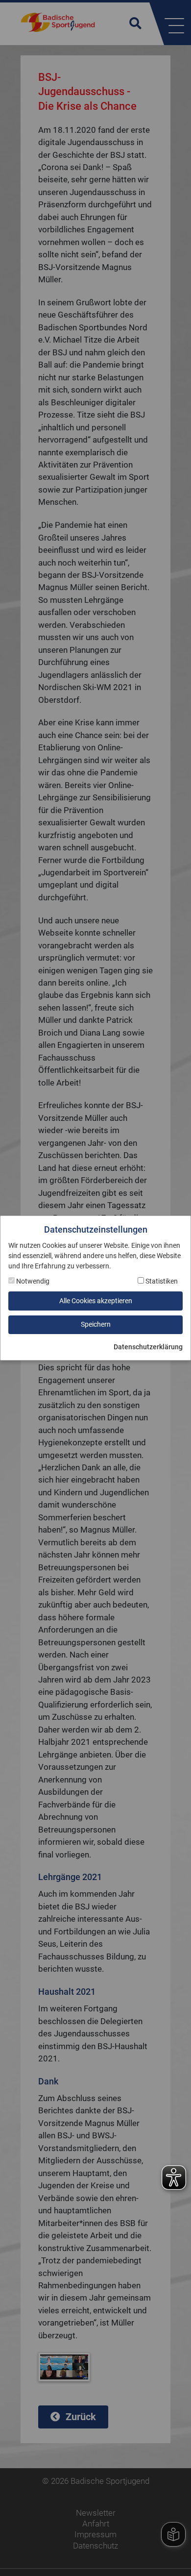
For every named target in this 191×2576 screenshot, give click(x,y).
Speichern (96, 1324)
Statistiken (161, 1281)
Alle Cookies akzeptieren (96, 1301)
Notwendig (32, 1281)
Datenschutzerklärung (148, 1347)
